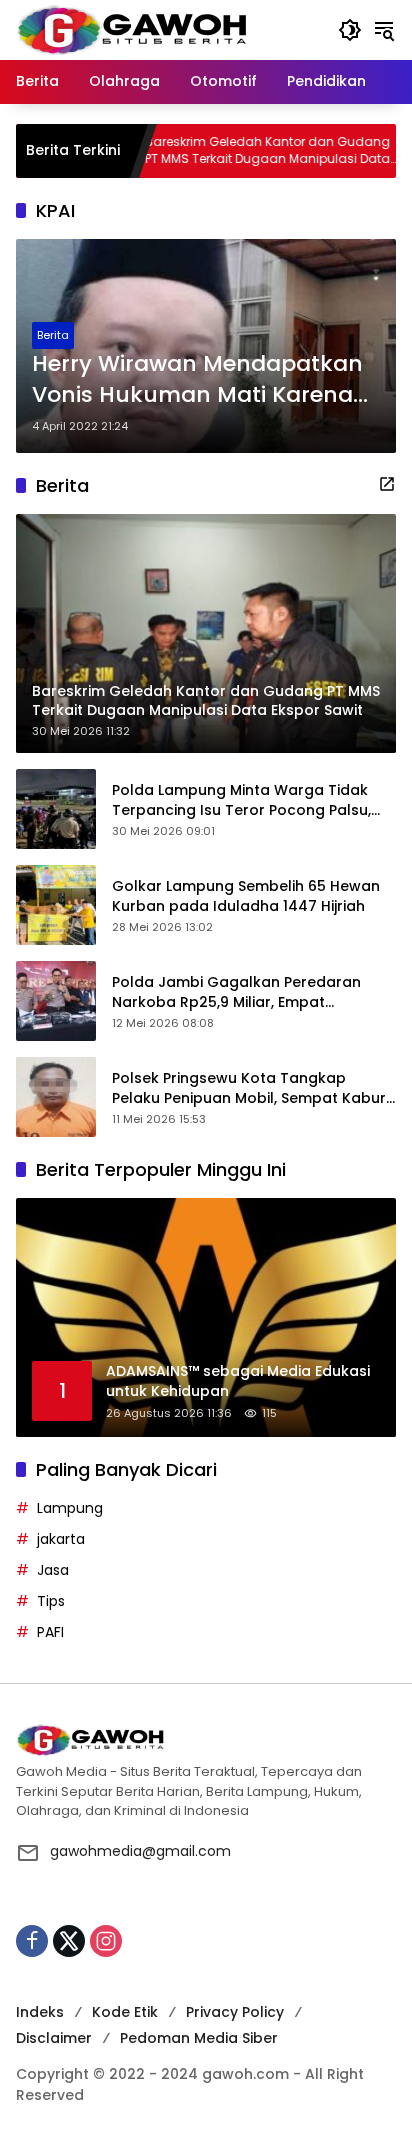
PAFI (50, 1632)
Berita (53, 335)
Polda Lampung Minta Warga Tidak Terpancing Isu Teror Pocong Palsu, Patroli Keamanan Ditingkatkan (241, 800)
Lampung (70, 1508)
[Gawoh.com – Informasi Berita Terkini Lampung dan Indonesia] (131, 29)
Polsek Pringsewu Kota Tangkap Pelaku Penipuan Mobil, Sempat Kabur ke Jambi (249, 1088)
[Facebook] (32, 1941)
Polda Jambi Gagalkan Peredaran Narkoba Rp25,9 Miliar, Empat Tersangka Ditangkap (236, 992)
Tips (51, 1601)
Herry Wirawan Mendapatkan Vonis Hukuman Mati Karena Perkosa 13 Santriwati (197, 380)
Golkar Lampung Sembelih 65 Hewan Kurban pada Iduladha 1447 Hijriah (246, 896)
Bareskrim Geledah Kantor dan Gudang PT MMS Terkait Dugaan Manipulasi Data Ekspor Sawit (224, 151)
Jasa (53, 1570)
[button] (350, 30)
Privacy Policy (235, 2012)
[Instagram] (106, 1941)
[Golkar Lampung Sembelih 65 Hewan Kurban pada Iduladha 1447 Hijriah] (56, 905)
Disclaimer (54, 2038)
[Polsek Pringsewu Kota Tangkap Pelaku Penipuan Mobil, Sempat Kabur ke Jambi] (56, 1097)
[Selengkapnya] (387, 484)
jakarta (61, 1539)
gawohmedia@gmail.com (140, 1851)
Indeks (40, 2012)
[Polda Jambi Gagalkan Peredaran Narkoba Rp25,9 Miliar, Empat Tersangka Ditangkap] (56, 1001)
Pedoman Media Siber (199, 2038)
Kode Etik (125, 2012)
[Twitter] (69, 1941)
